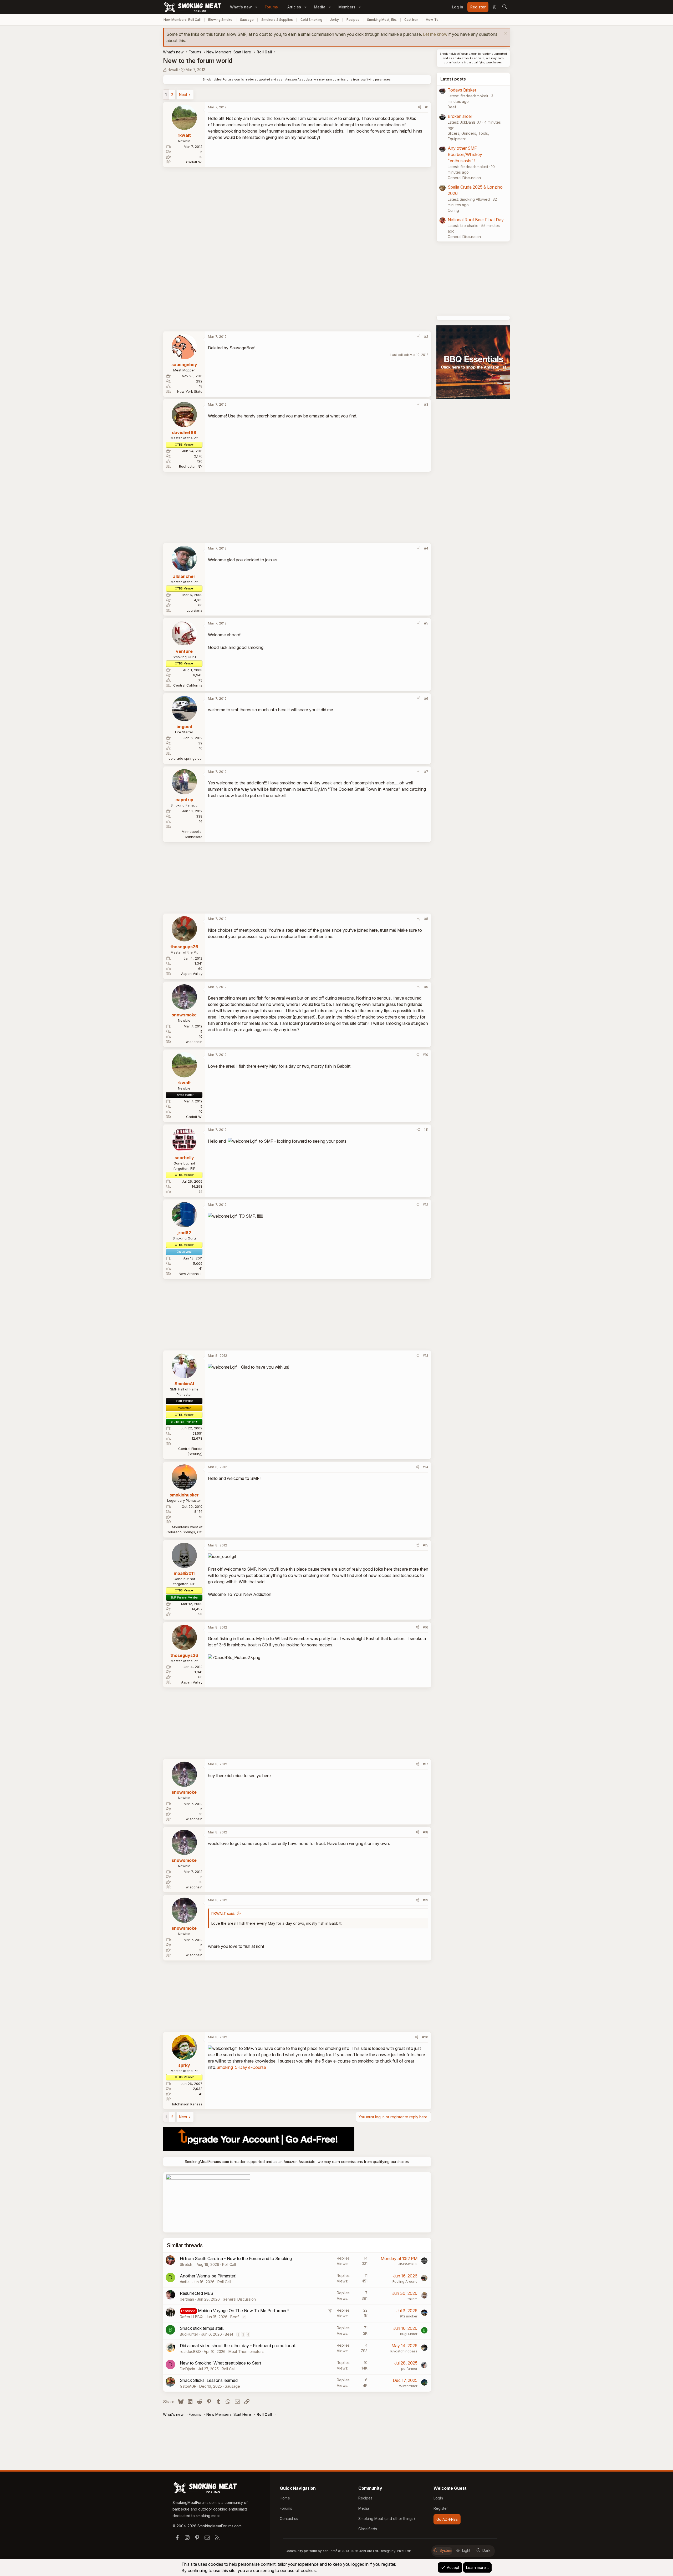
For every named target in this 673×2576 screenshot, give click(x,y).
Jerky (334, 20)
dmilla (185, 2282)
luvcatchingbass (404, 2351)
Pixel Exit (404, 2551)
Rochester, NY (191, 466)
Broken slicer (460, 116)
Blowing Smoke (220, 20)
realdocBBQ (190, 2351)
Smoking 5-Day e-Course (241, 2067)
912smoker (409, 2316)
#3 (426, 404)
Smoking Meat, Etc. (382, 20)
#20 (425, 2037)
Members (347, 7)
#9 (426, 987)
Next (183, 95)
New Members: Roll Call (182, 20)
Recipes (353, 20)
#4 (426, 548)
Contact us (289, 2519)
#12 (425, 1204)
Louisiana (195, 610)
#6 (426, 698)
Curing (453, 210)
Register (441, 2508)
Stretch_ (187, 2264)
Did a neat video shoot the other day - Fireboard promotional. (238, 2346)
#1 (427, 107)
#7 (426, 772)
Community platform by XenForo (332, 2551)
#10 (425, 1055)
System (446, 2550)
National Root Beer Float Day (476, 220)
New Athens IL (191, 1274)
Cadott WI (194, 162)
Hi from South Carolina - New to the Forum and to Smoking (236, 2259)
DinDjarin (187, 2369)
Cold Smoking (311, 20)
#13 (425, 1355)
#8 (426, 919)
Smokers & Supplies (277, 20)
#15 (425, 1545)
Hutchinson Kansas (187, 2104)
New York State (190, 391)
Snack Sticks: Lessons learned (209, 2380)
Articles (294, 7)
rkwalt (173, 70)
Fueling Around (405, 2281)
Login (438, 2498)
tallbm (413, 2299)
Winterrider (408, 2386)
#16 (425, 1627)
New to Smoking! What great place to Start (220, 2363)
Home (285, 2498)
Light (466, 2550)
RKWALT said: (223, 1914)
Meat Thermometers (246, 2351)
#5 (426, 623)
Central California (188, 685)
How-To (432, 20)
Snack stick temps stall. (202, 2328)
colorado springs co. (185, 758)
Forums (271, 7)
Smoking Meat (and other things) (387, 2519)
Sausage (247, 20)
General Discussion (239, 2299)
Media (320, 7)
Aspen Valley (192, 974)
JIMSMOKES (408, 2264)
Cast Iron (411, 20)
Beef (234, 2317)
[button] (256, 7)
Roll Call (229, 2264)
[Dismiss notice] (505, 34)
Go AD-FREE (447, 2519)
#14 (425, 1467)
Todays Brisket (462, 90)
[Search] (504, 7)
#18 (425, 1832)
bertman (187, 2299)
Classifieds (368, 2529)
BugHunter (189, 2334)
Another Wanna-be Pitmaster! (208, 2276)
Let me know (435, 34)
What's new (241, 7)
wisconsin (194, 1042)
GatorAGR (188, 2386)
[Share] (419, 107)
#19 (425, 1900)
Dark (486, 2550)
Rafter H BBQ (191, 2317)
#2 (426, 336)
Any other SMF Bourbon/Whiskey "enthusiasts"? (465, 154)
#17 (425, 1764)
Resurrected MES (197, 2293)
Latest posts (453, 79)
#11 (426, 1130)
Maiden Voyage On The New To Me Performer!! (243, 2311)
